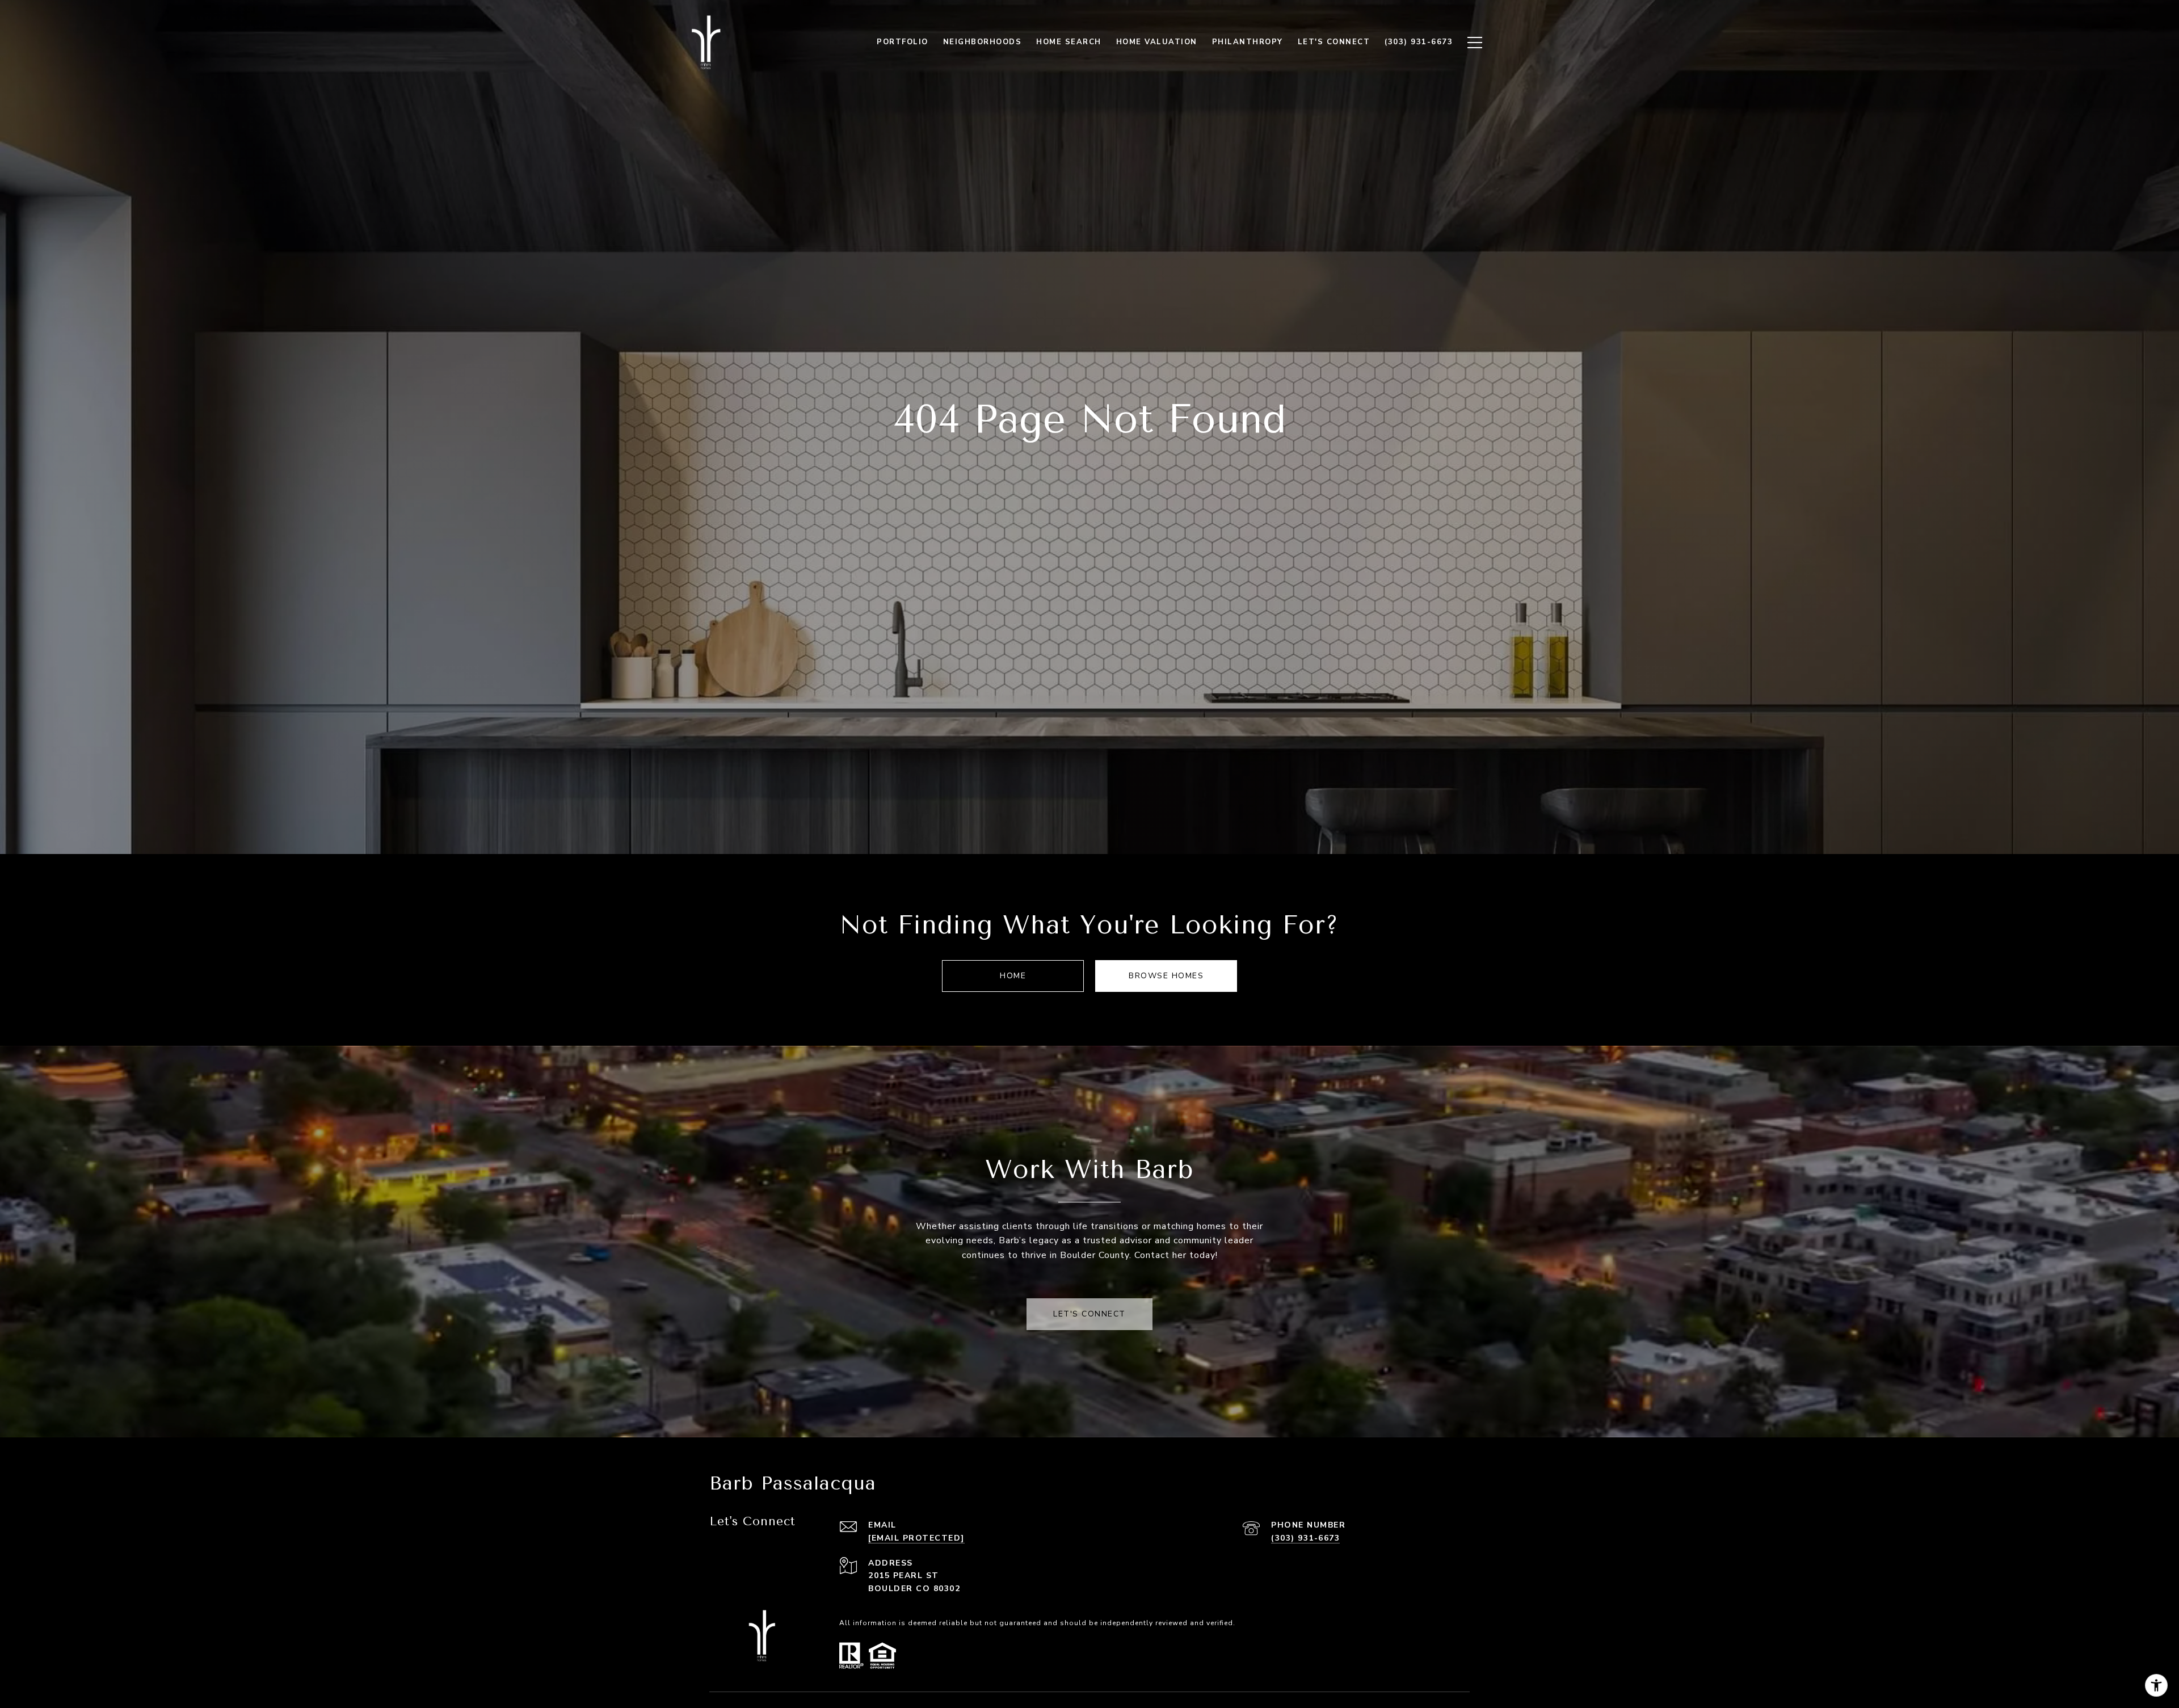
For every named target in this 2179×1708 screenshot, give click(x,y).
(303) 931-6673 (1305, 1538)
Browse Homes (1166, 976)
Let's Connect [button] (1089, 1314)
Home (1013, 976)
